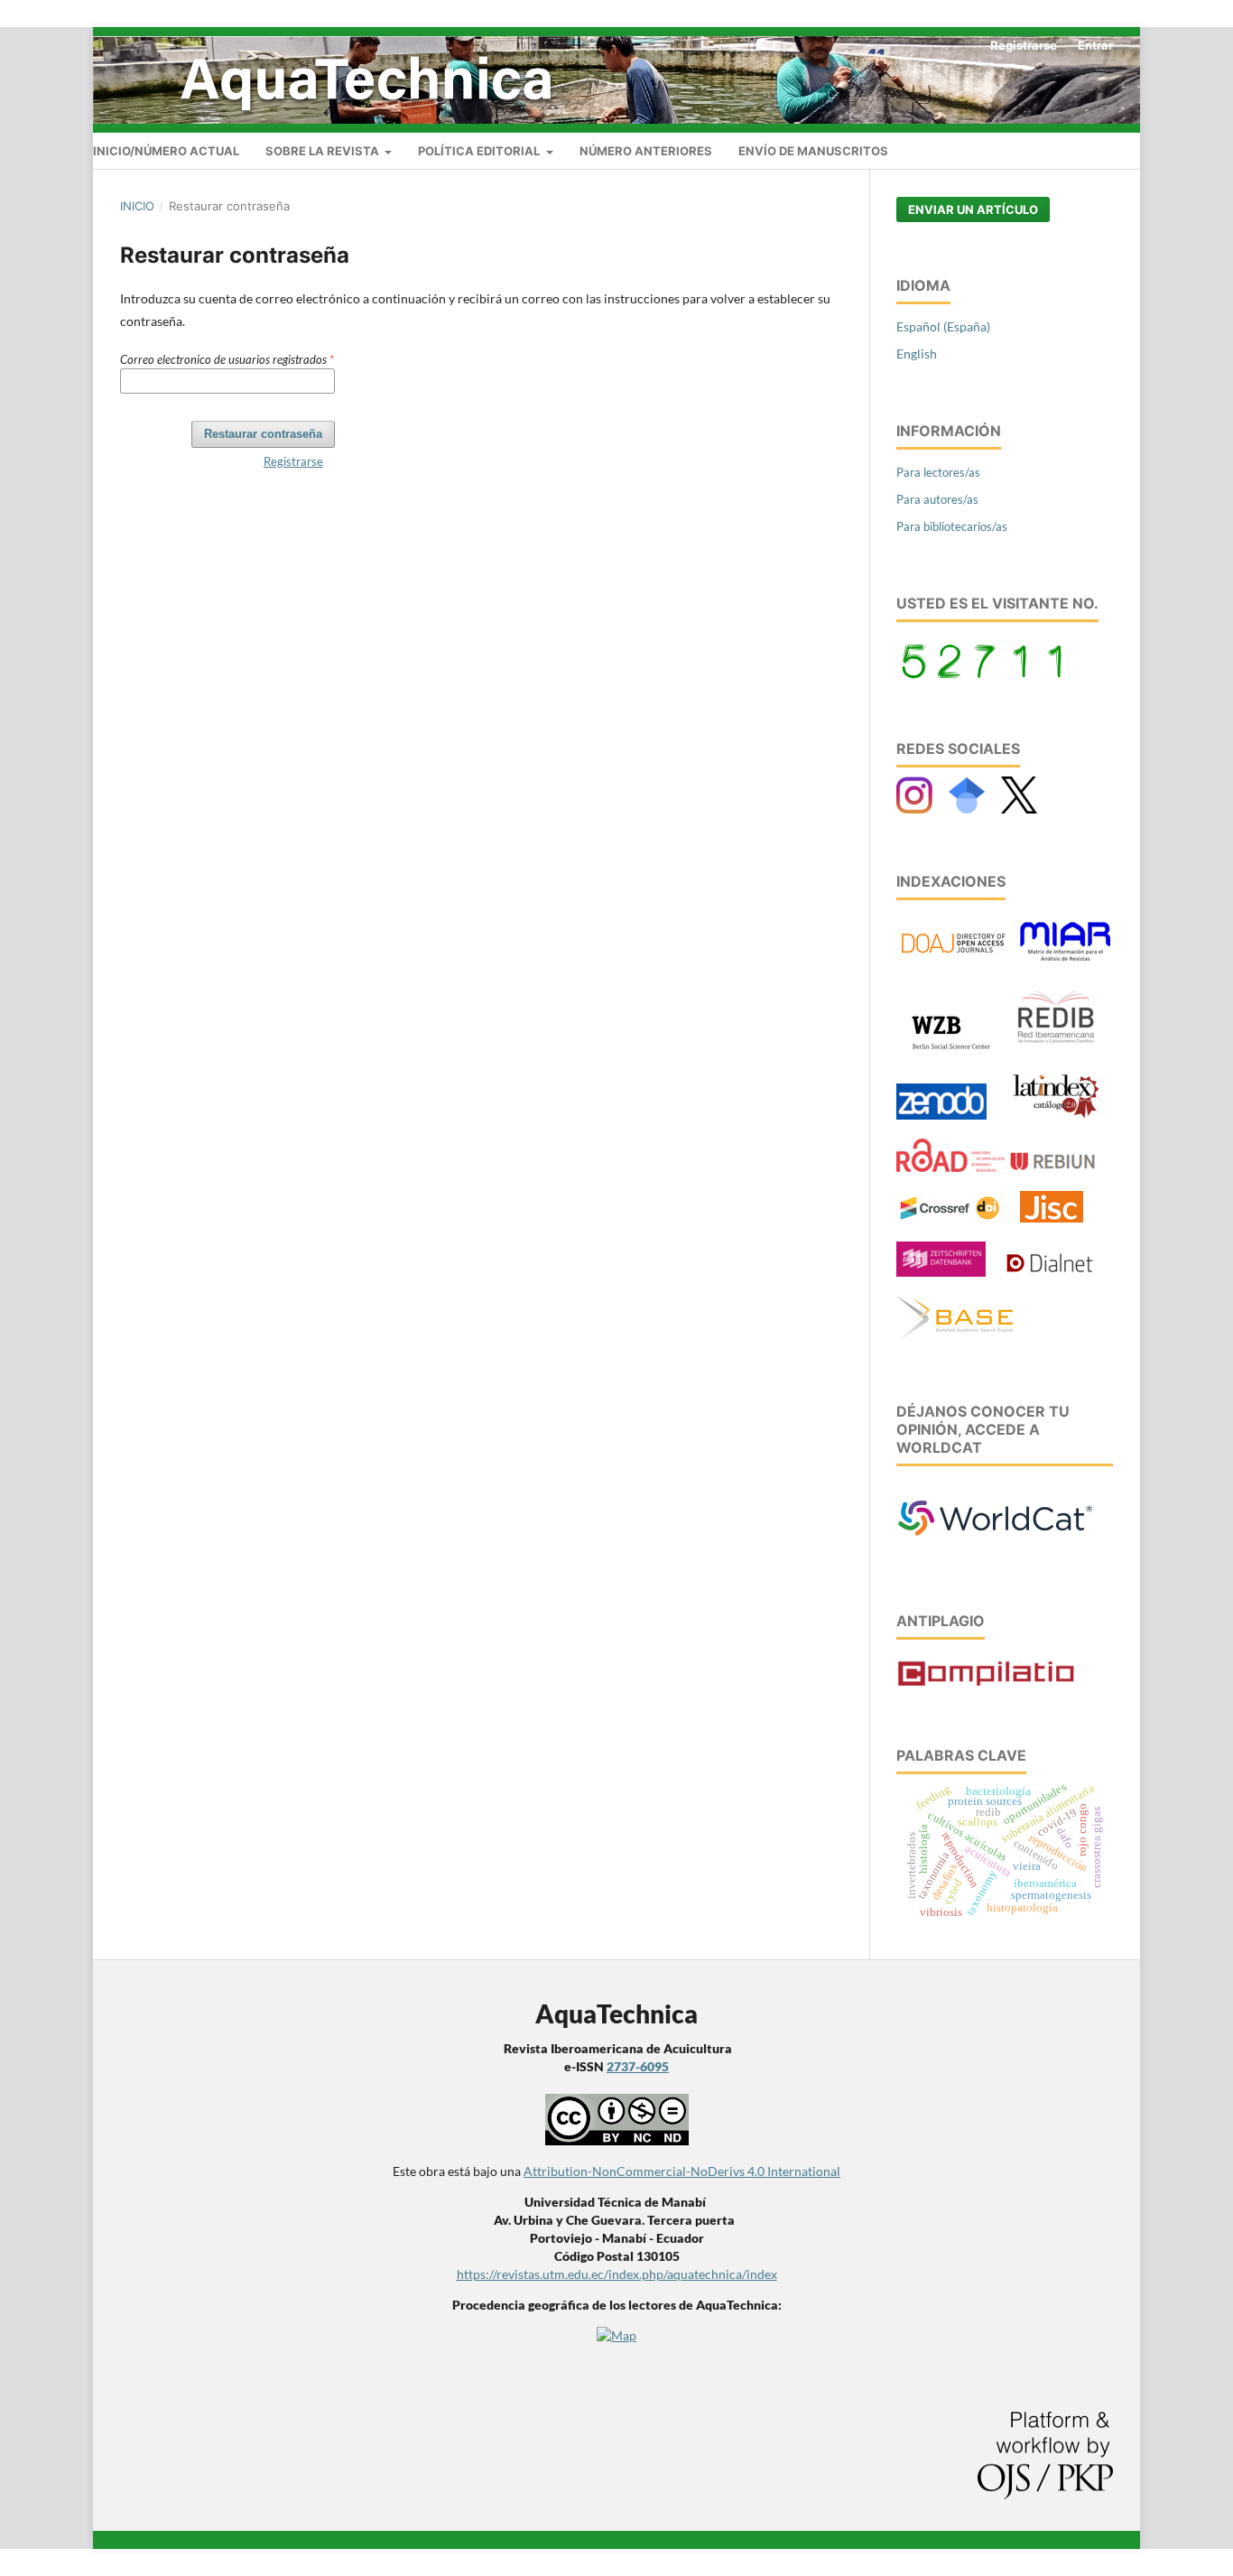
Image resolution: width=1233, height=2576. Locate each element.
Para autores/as (937, 499)
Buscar (1113, 148)
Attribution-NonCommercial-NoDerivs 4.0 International (682, 2171)
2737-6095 (638, 2066)
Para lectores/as (938, 472)
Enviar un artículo (973, 209)
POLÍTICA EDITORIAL (480, 151)
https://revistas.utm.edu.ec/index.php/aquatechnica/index (617, 2274)
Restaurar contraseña (263, 434)
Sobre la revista (324, 151)
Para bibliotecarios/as (952, 526)
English (917, 353)
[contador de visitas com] (984, 674)
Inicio (137, 206)
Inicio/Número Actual (166, 151)
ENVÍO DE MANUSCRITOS (813, 151)
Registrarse (1024, 45)
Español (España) (943, 326)
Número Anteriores (646, 151)
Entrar (1095, 45)
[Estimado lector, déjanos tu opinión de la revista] (996, 1544)
